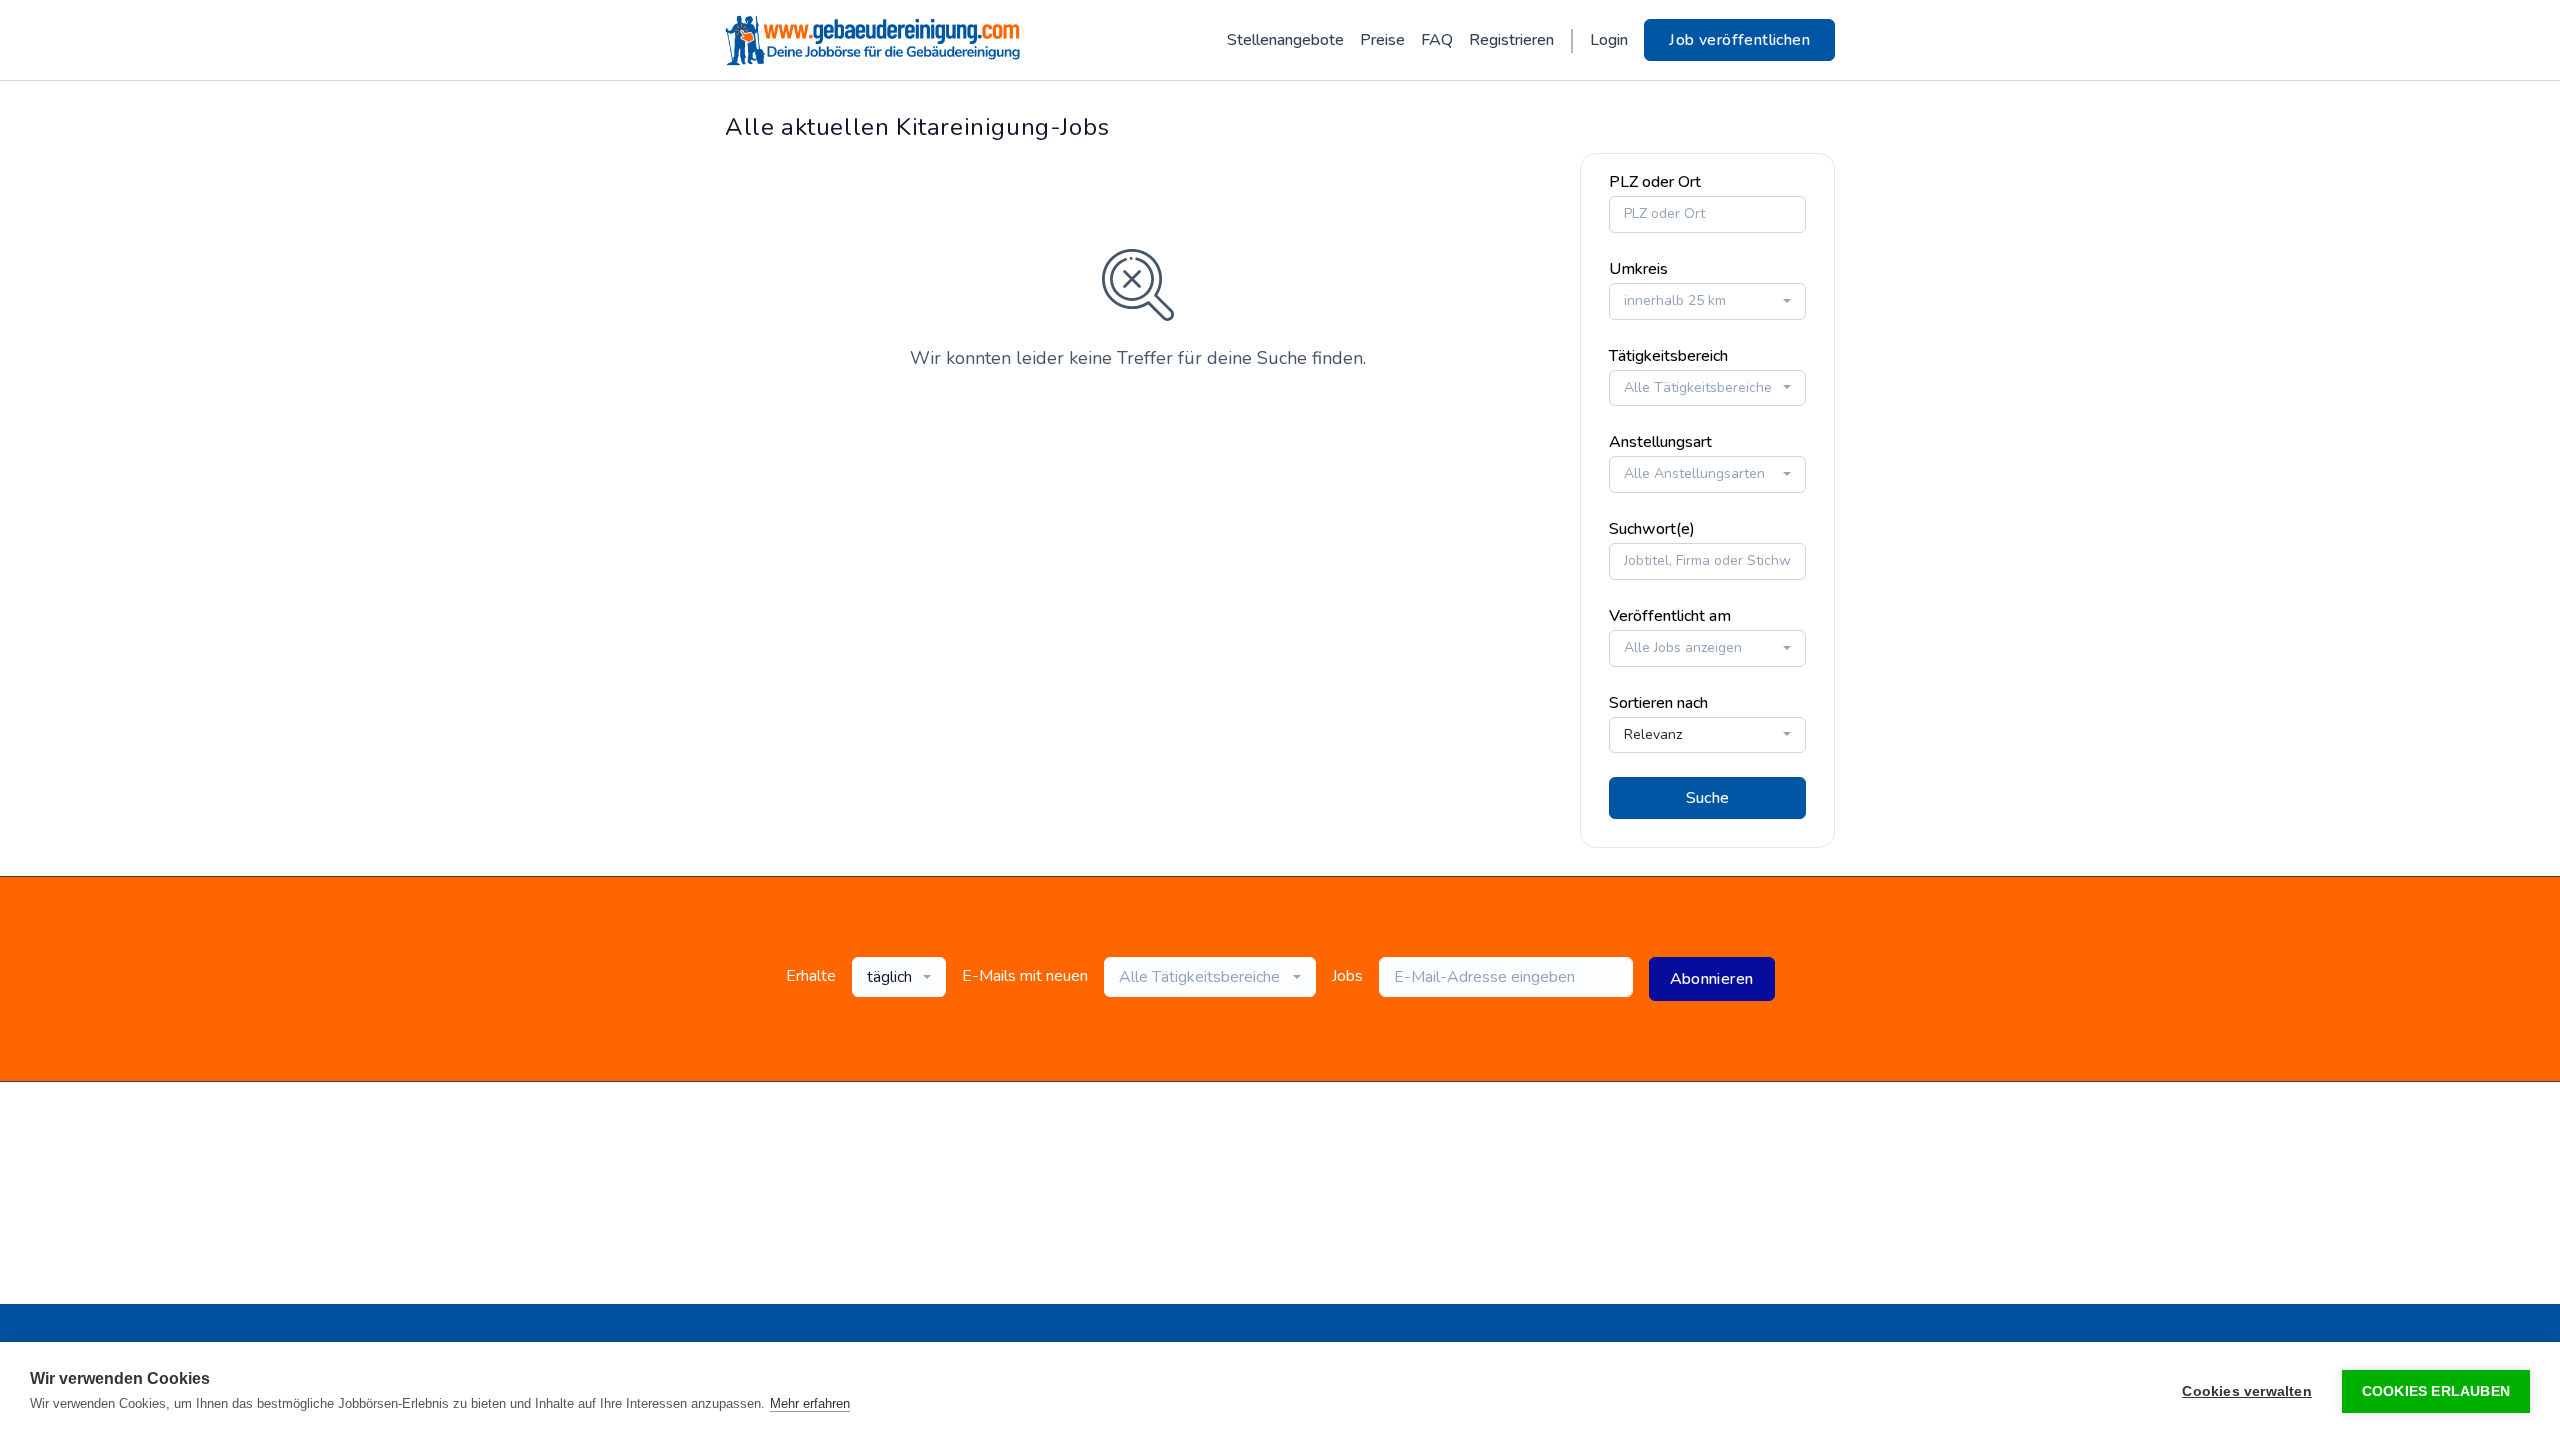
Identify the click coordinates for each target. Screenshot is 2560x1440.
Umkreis (1638, 269)
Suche (1708, 798)
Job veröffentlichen (1739, 40)
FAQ (1437, 40)
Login (1609, 40)
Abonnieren (1712, 979)
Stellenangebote (1285, 40)
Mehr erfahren (810, 1403)
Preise (1382, 40)
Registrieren (1511, 40)
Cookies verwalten (2246, 1391)
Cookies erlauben (2436, 1391)
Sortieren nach (1658, 703)
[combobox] (1707, 301)
